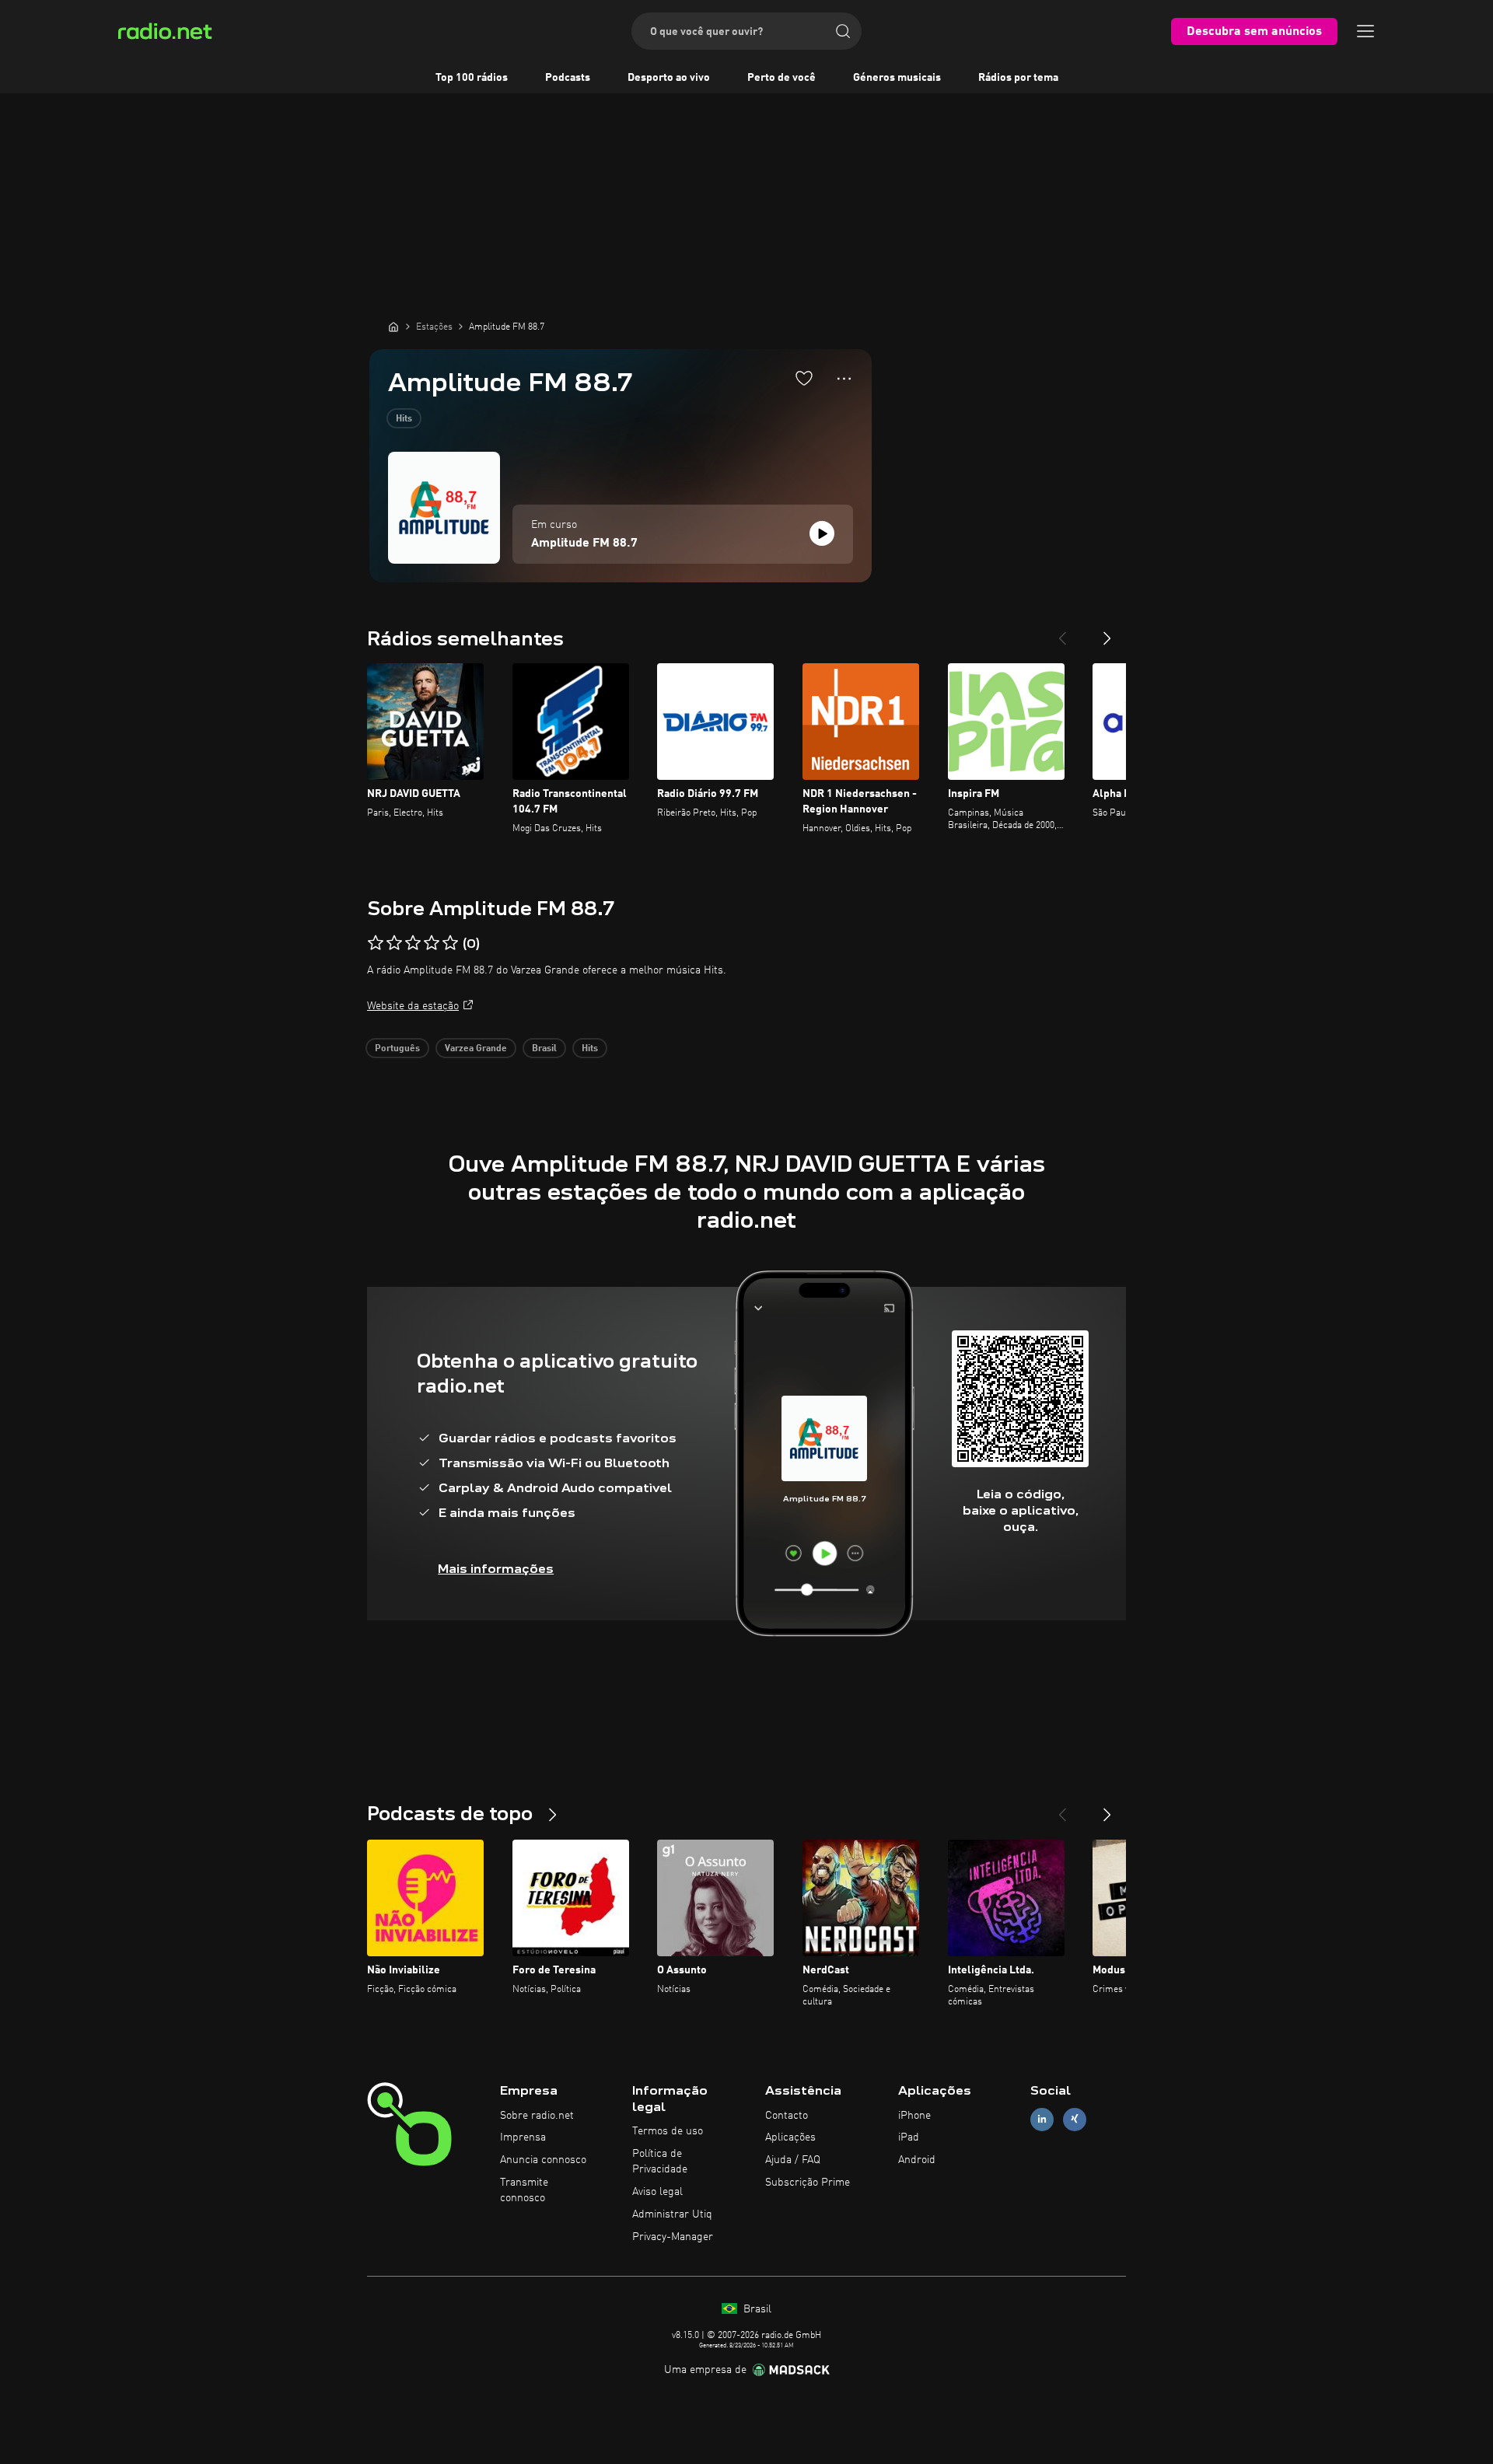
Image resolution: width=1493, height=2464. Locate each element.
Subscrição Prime (808, 2183)
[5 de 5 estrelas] (450, 943)
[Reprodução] (822, 533)
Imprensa (523, 2137)
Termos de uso (668, 2131)
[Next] (1107, 632)
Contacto (787, 2116)
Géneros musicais (897, 78)
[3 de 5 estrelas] (413, 943)
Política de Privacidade (660, 2162)
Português (397, 1049)
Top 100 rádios (472, 78)
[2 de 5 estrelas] (394, 943)
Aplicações (790, 2137)
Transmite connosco (524, 2190)
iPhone (914, 2116)
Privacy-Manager (673, 2237)
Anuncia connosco (543, 2160)
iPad (909, 2137)
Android (917, 2160)
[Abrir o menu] (1365, 31)
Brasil (544, 1049)
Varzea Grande (476, 1049)
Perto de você (781, 78)
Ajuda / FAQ (793, 2160)
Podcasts (568, 78)
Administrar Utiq (672, 2214)
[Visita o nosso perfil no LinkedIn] (1042, 2119)
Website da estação (413, 1006)
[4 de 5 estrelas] (432, 943)
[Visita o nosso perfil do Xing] (1075, 2119)
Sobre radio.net (537, 2116)
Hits (404, 419)
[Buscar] (843, 31)
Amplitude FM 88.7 (584, 543)
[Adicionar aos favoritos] (804, 378)
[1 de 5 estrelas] (376, 943)
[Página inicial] (393, 327)
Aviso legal (657, 2192)
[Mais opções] (844, 379)
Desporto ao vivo (669, 78)
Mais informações (496, 1569)
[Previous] (1062, 632)
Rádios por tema (1018, 78)
